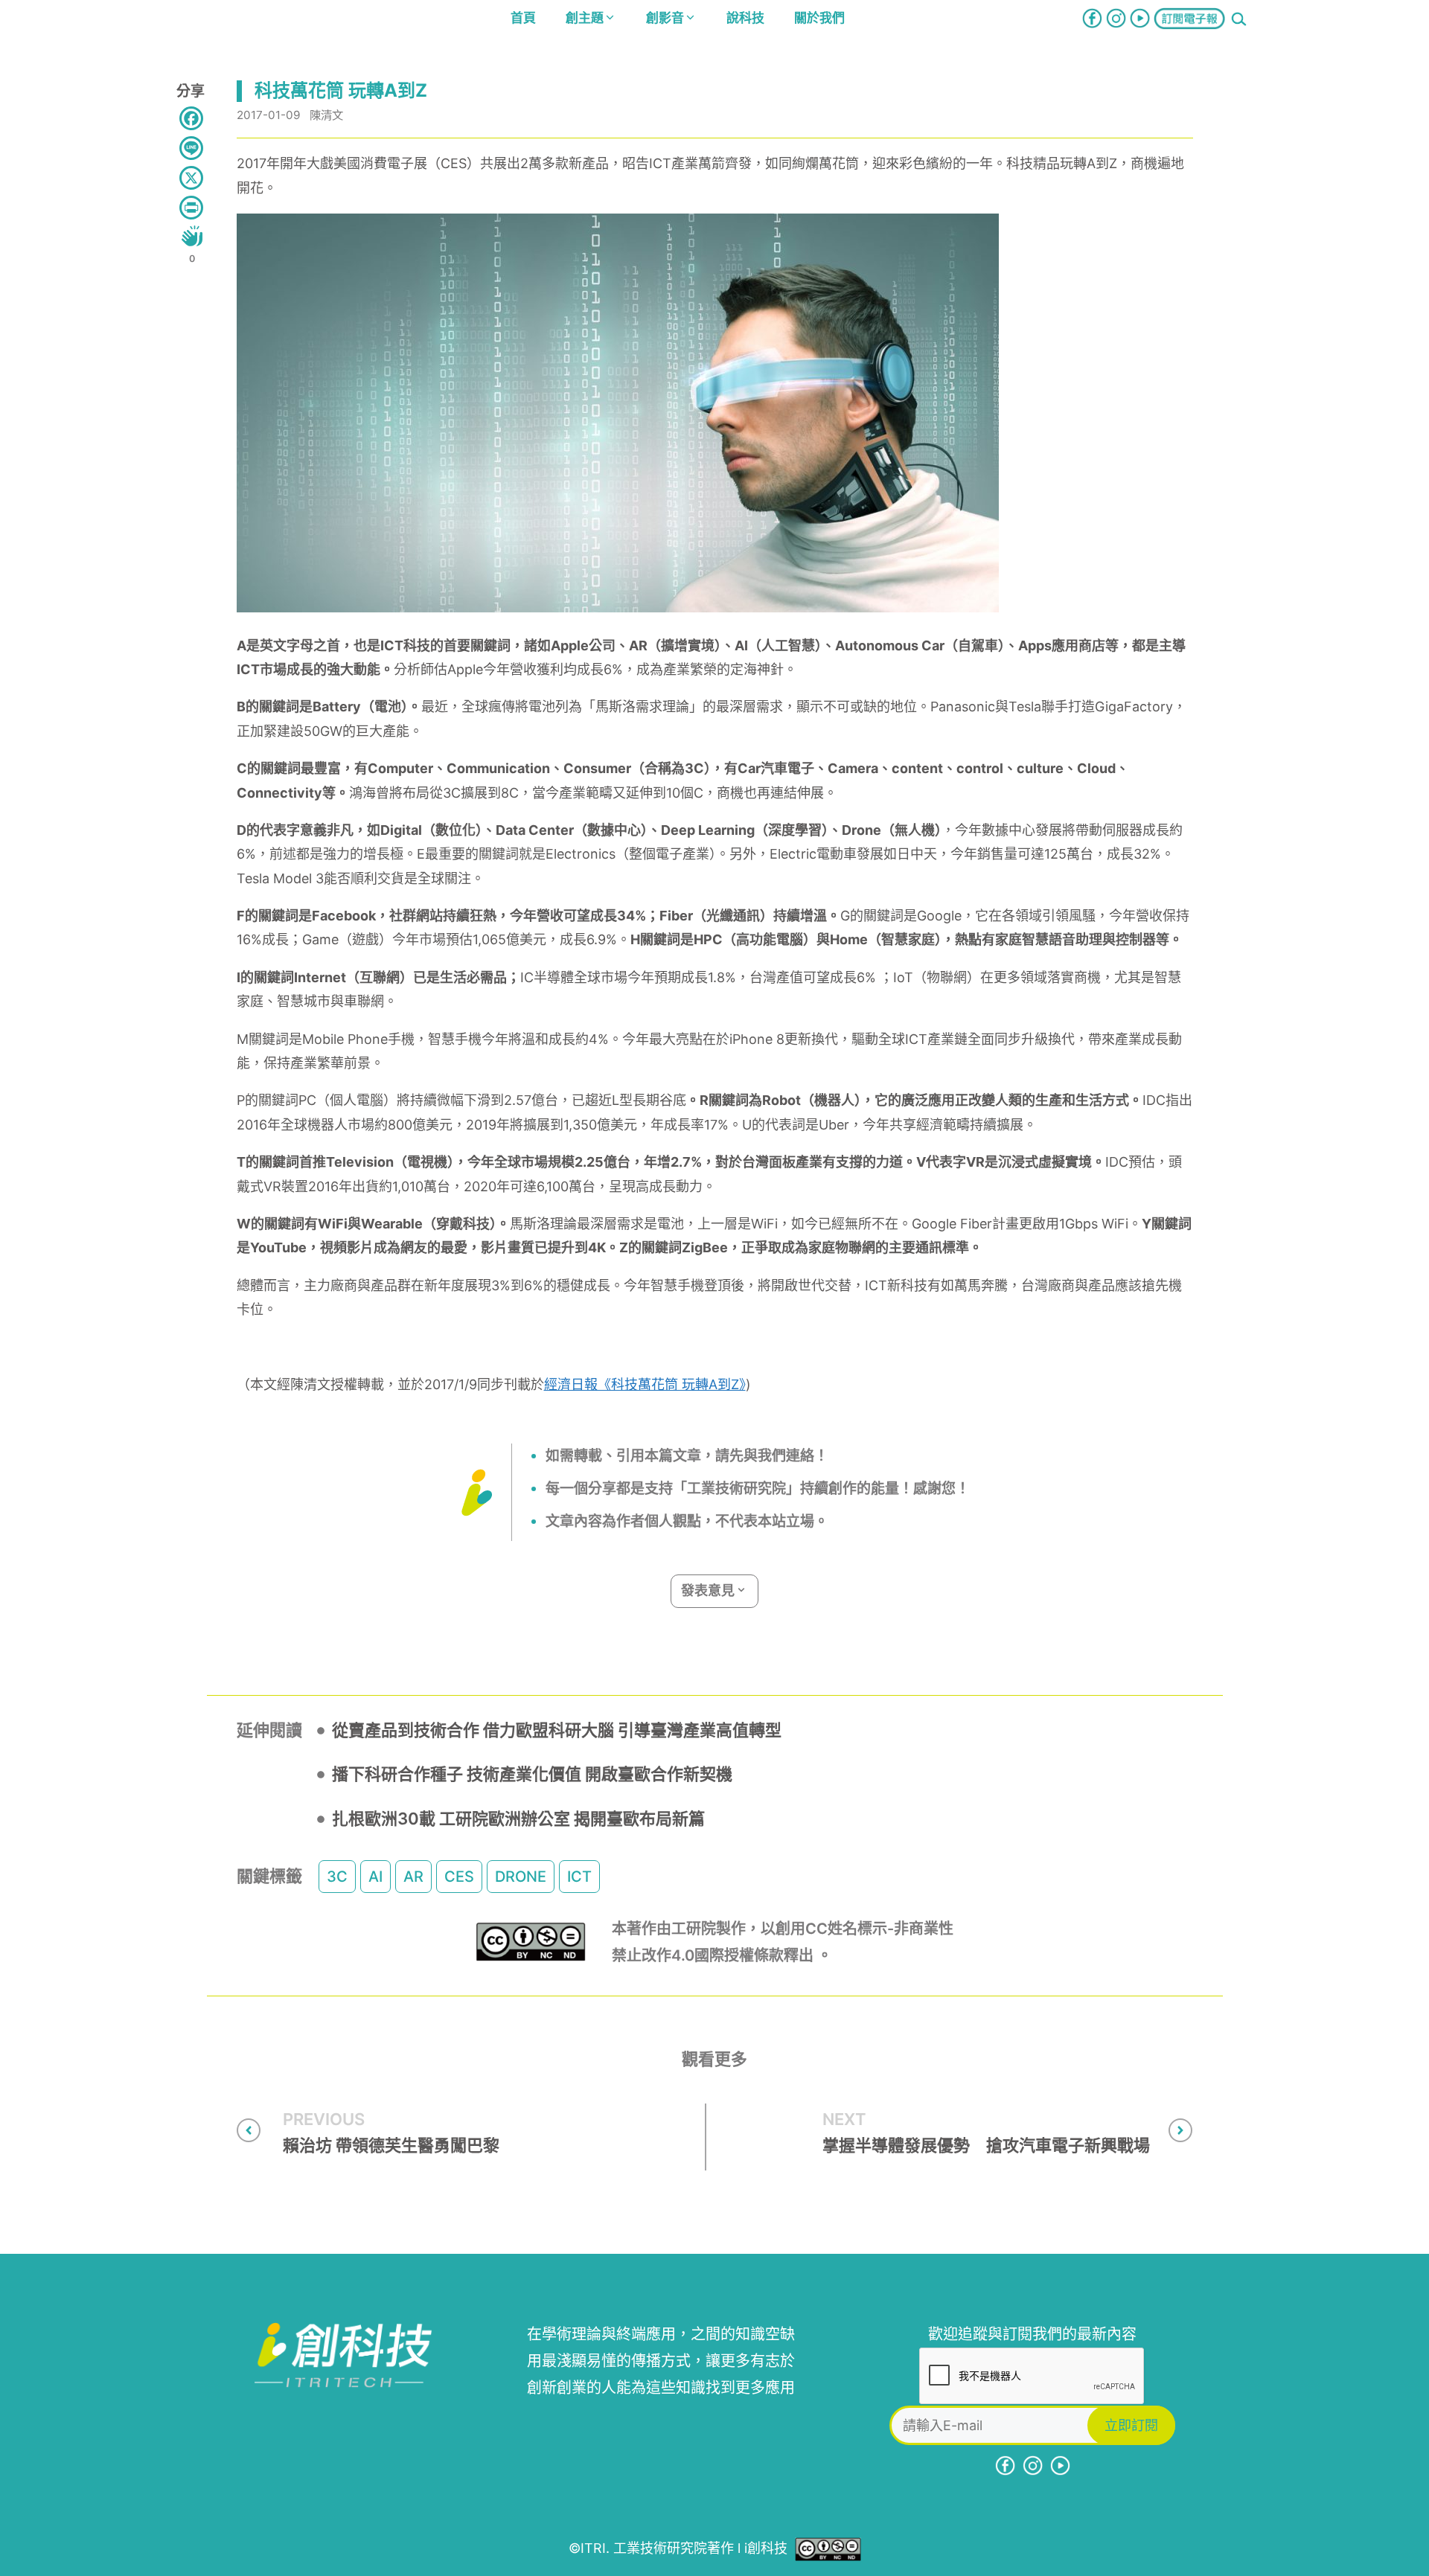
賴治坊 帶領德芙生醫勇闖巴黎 (391, 2145)
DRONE (521, 1877)
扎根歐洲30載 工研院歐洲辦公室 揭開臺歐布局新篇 (518, 1819)
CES (459, 1877)
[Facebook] (191, 118)
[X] (191, 178)
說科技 (745, 18)
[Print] (191, 208)
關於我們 (819, 18)
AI (375, 1877)
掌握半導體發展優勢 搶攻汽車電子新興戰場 (986, 2145)
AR (413, 1877)
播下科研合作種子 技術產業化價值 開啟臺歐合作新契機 (532, 1774)
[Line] (191, 148)
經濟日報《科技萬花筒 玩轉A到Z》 (645, 1384)
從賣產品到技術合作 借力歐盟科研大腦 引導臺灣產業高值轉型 (557, 1730)
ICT (579, 1877)
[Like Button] (192, 236)
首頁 (523, 18)
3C (337, 1877)
